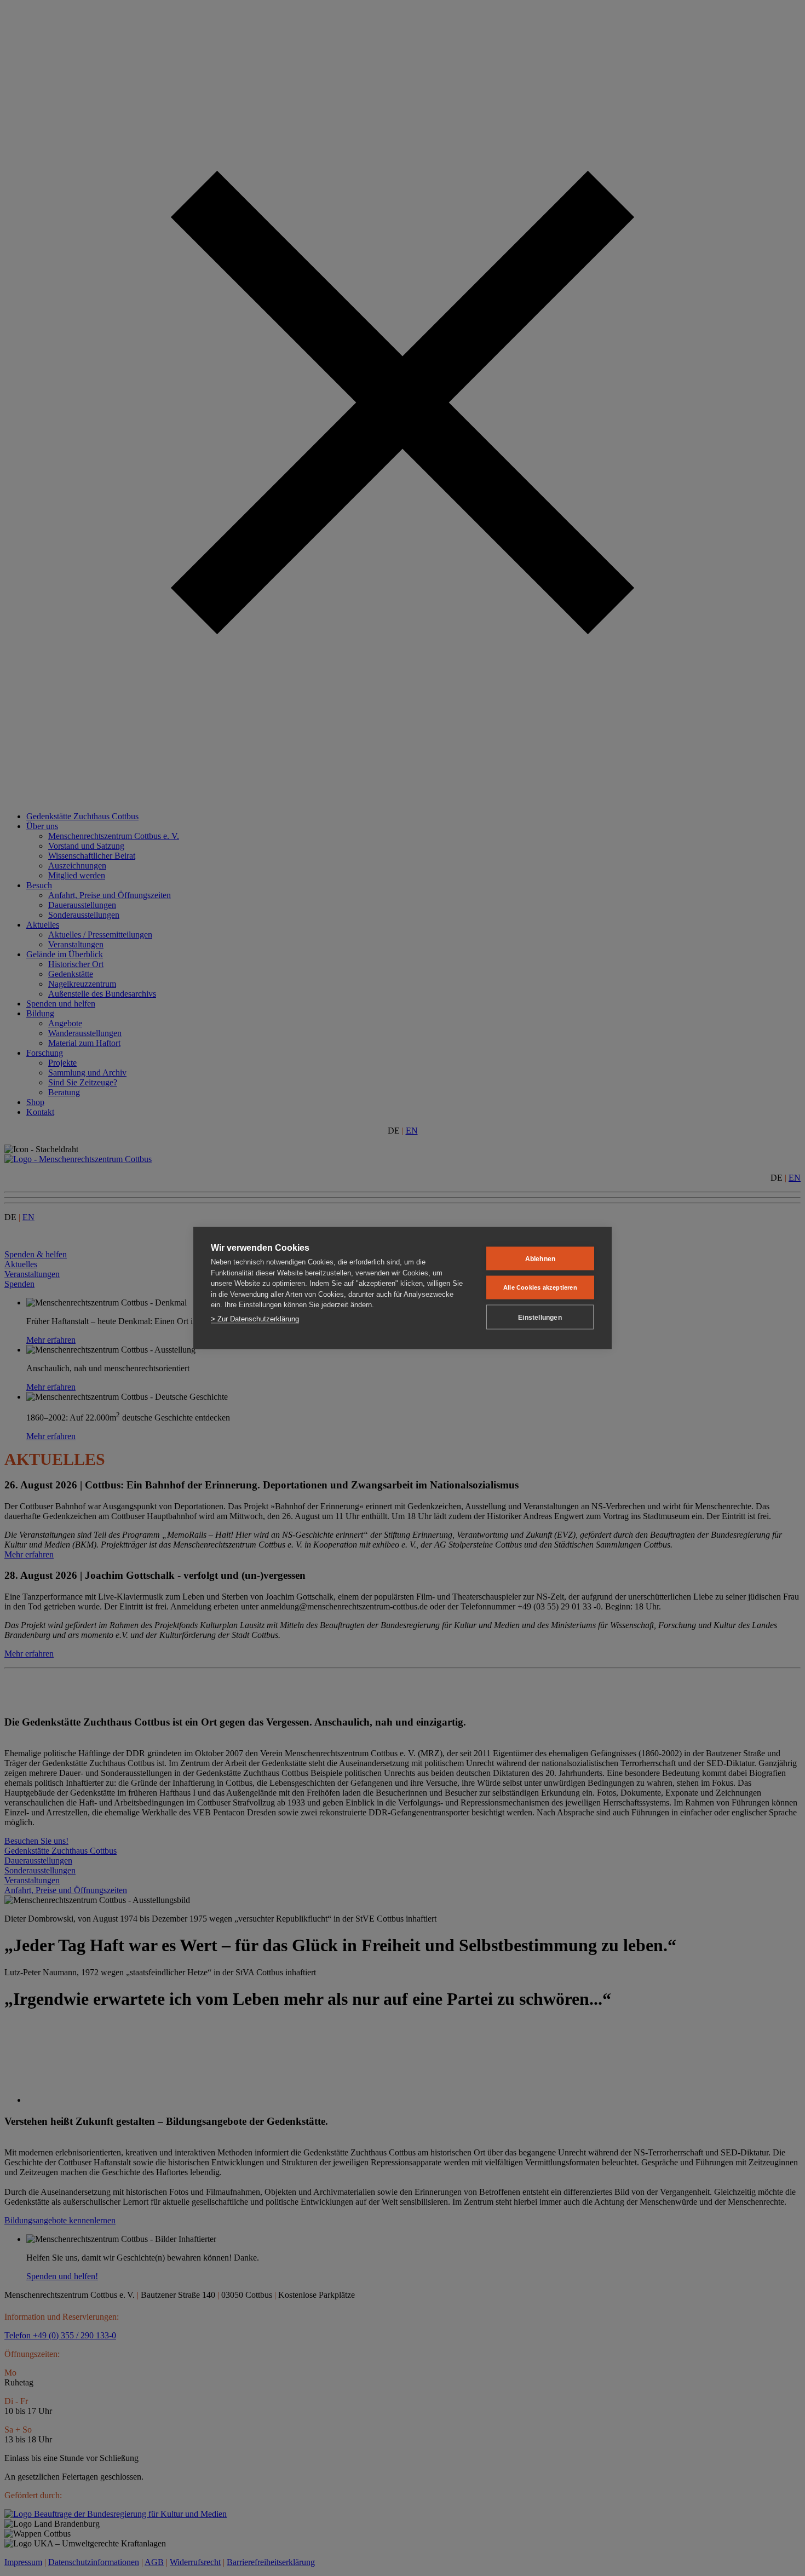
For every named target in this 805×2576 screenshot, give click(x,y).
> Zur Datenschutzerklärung (255, 1318)
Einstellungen (540, 1317)
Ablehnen (540, 1258)
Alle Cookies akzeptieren (540, 1287)
